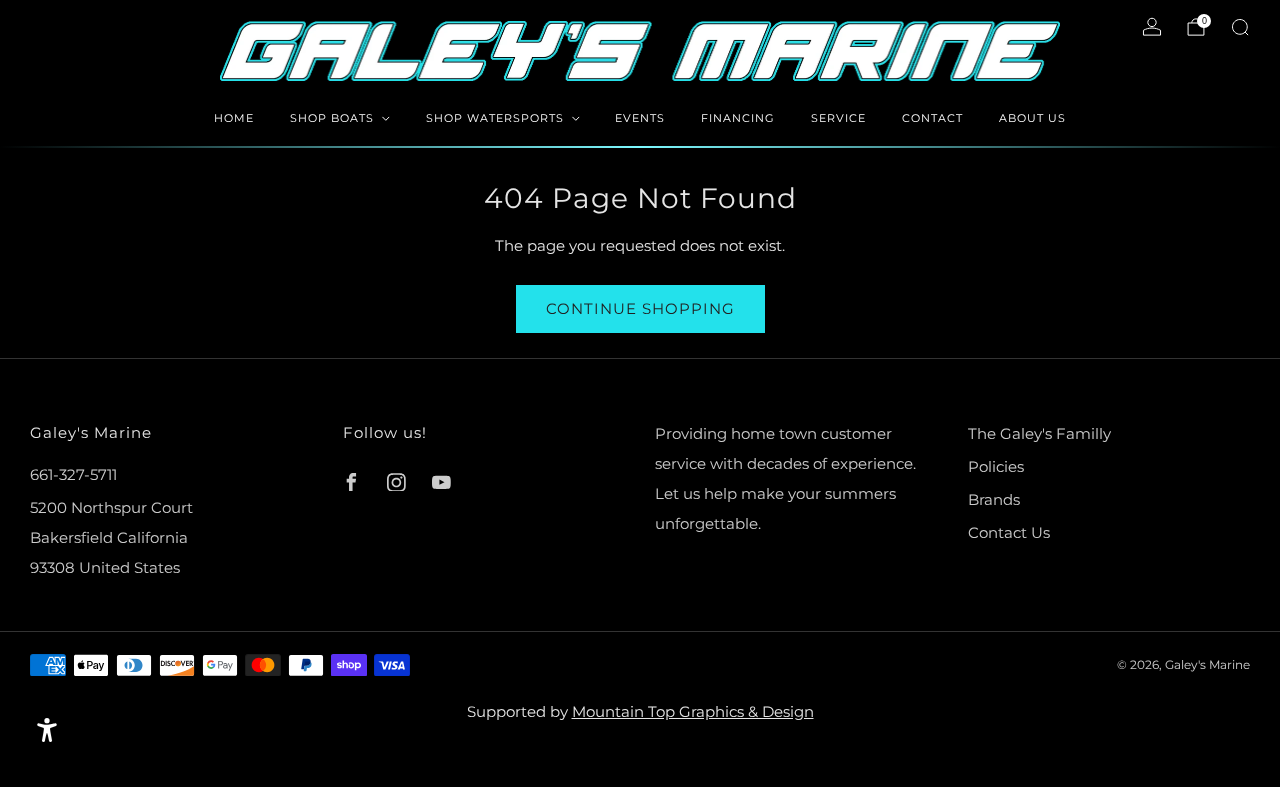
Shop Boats (332, 118)
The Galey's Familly (1039, 433)
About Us (1032, 118)
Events (640, 118)
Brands (994, 499)
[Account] (1152, 27)
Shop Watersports (495, 118)
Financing (738, 118)
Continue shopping (640, 308)
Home (234, 118)
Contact (932, 118)
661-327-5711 (73, 474)
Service (838, 118)
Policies (996, 466)
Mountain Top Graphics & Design (693, 711)
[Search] (1240, 27)
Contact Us (1009, 532)
